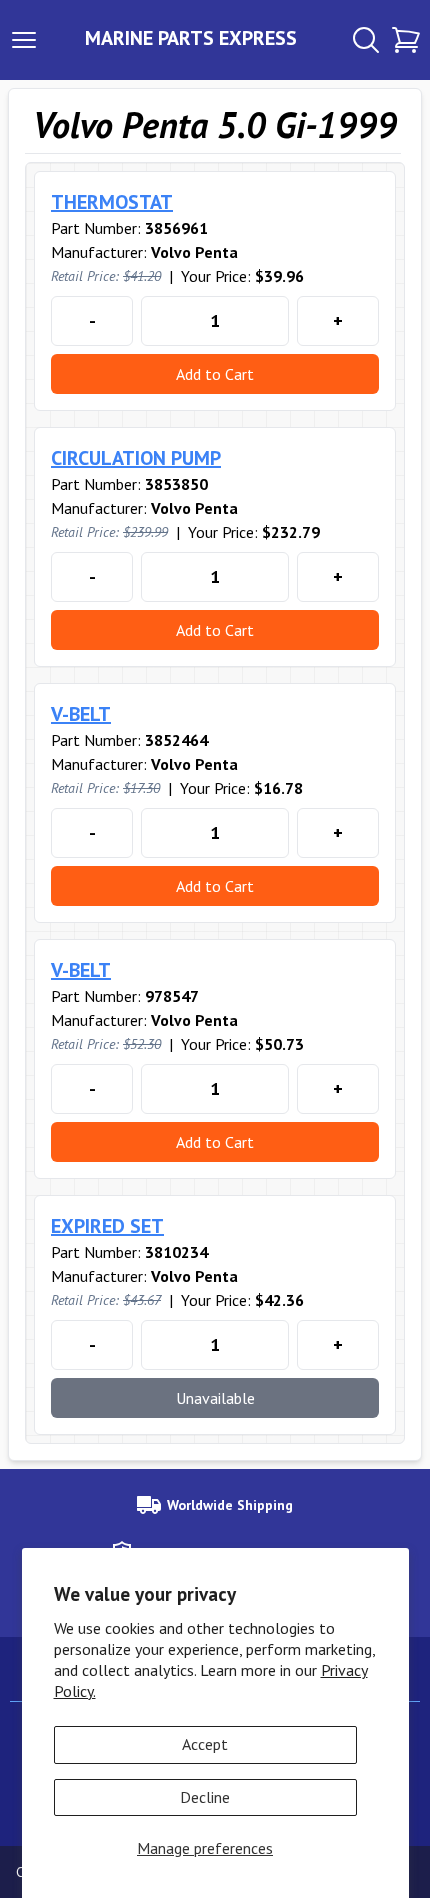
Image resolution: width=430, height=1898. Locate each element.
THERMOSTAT (112, 202)
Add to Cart (215, 374)
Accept (205, 1744)
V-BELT (81, 714)
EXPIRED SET (107, 1226)
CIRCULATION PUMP (136, 458)
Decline (205, 1797)
